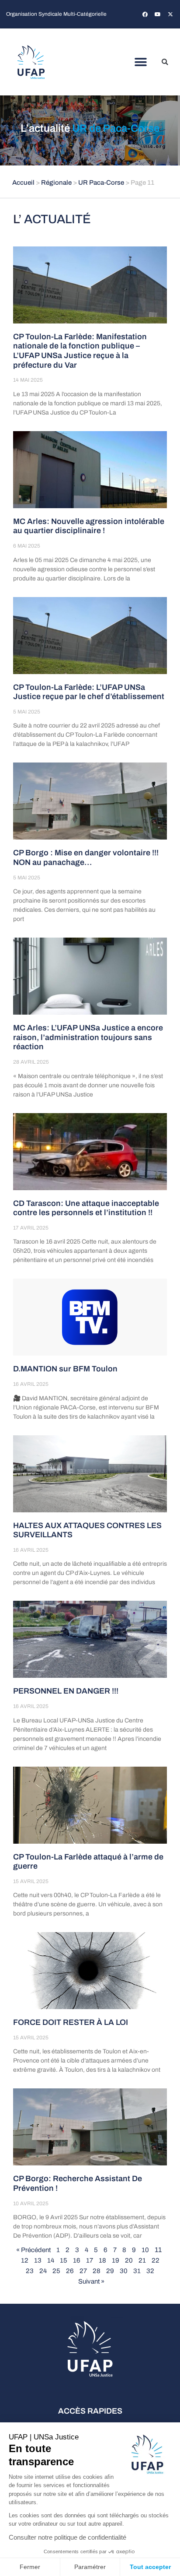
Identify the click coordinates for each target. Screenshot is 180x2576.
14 (51, 2260)
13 (38, 2260)
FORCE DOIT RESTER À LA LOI (71, 2022)
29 (110, 2271)
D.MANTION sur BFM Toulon (65, 1369)
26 (70, 2271)
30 (124, 2271)
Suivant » (91, 2281)
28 (97, 2271)
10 (145, 2250)
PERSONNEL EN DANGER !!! (66, 1691)
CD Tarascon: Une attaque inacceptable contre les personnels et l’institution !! (86, 1208)
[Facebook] (145, 14)
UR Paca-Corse (101, 183)
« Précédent (33, 2250)
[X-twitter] (170, 14)
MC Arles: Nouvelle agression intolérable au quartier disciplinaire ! (89, 526)
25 (56, 2271)
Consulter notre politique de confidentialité (67, 2537)
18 (102, 2260)
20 (129, 2260)
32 (150, 2271)
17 (90, 2260)
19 (116, 2260)
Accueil (23, 183)
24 (43, 2271)
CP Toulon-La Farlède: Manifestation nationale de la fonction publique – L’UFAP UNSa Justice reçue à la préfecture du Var (80, 351)
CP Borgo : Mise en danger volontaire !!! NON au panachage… (86, 857)
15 (64, 2260)
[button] (141, 62)
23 (30, 2271)
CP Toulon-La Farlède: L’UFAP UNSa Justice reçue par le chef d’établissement (89, 692)
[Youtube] (158, 14)
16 (77, 2260)
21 (142, 2260)
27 (83, 2271)
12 (25, 2260)
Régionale (56, 183)
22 (156, 2260)
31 (137, 2271)
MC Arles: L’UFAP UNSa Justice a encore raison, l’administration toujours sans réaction (88, 1037)
